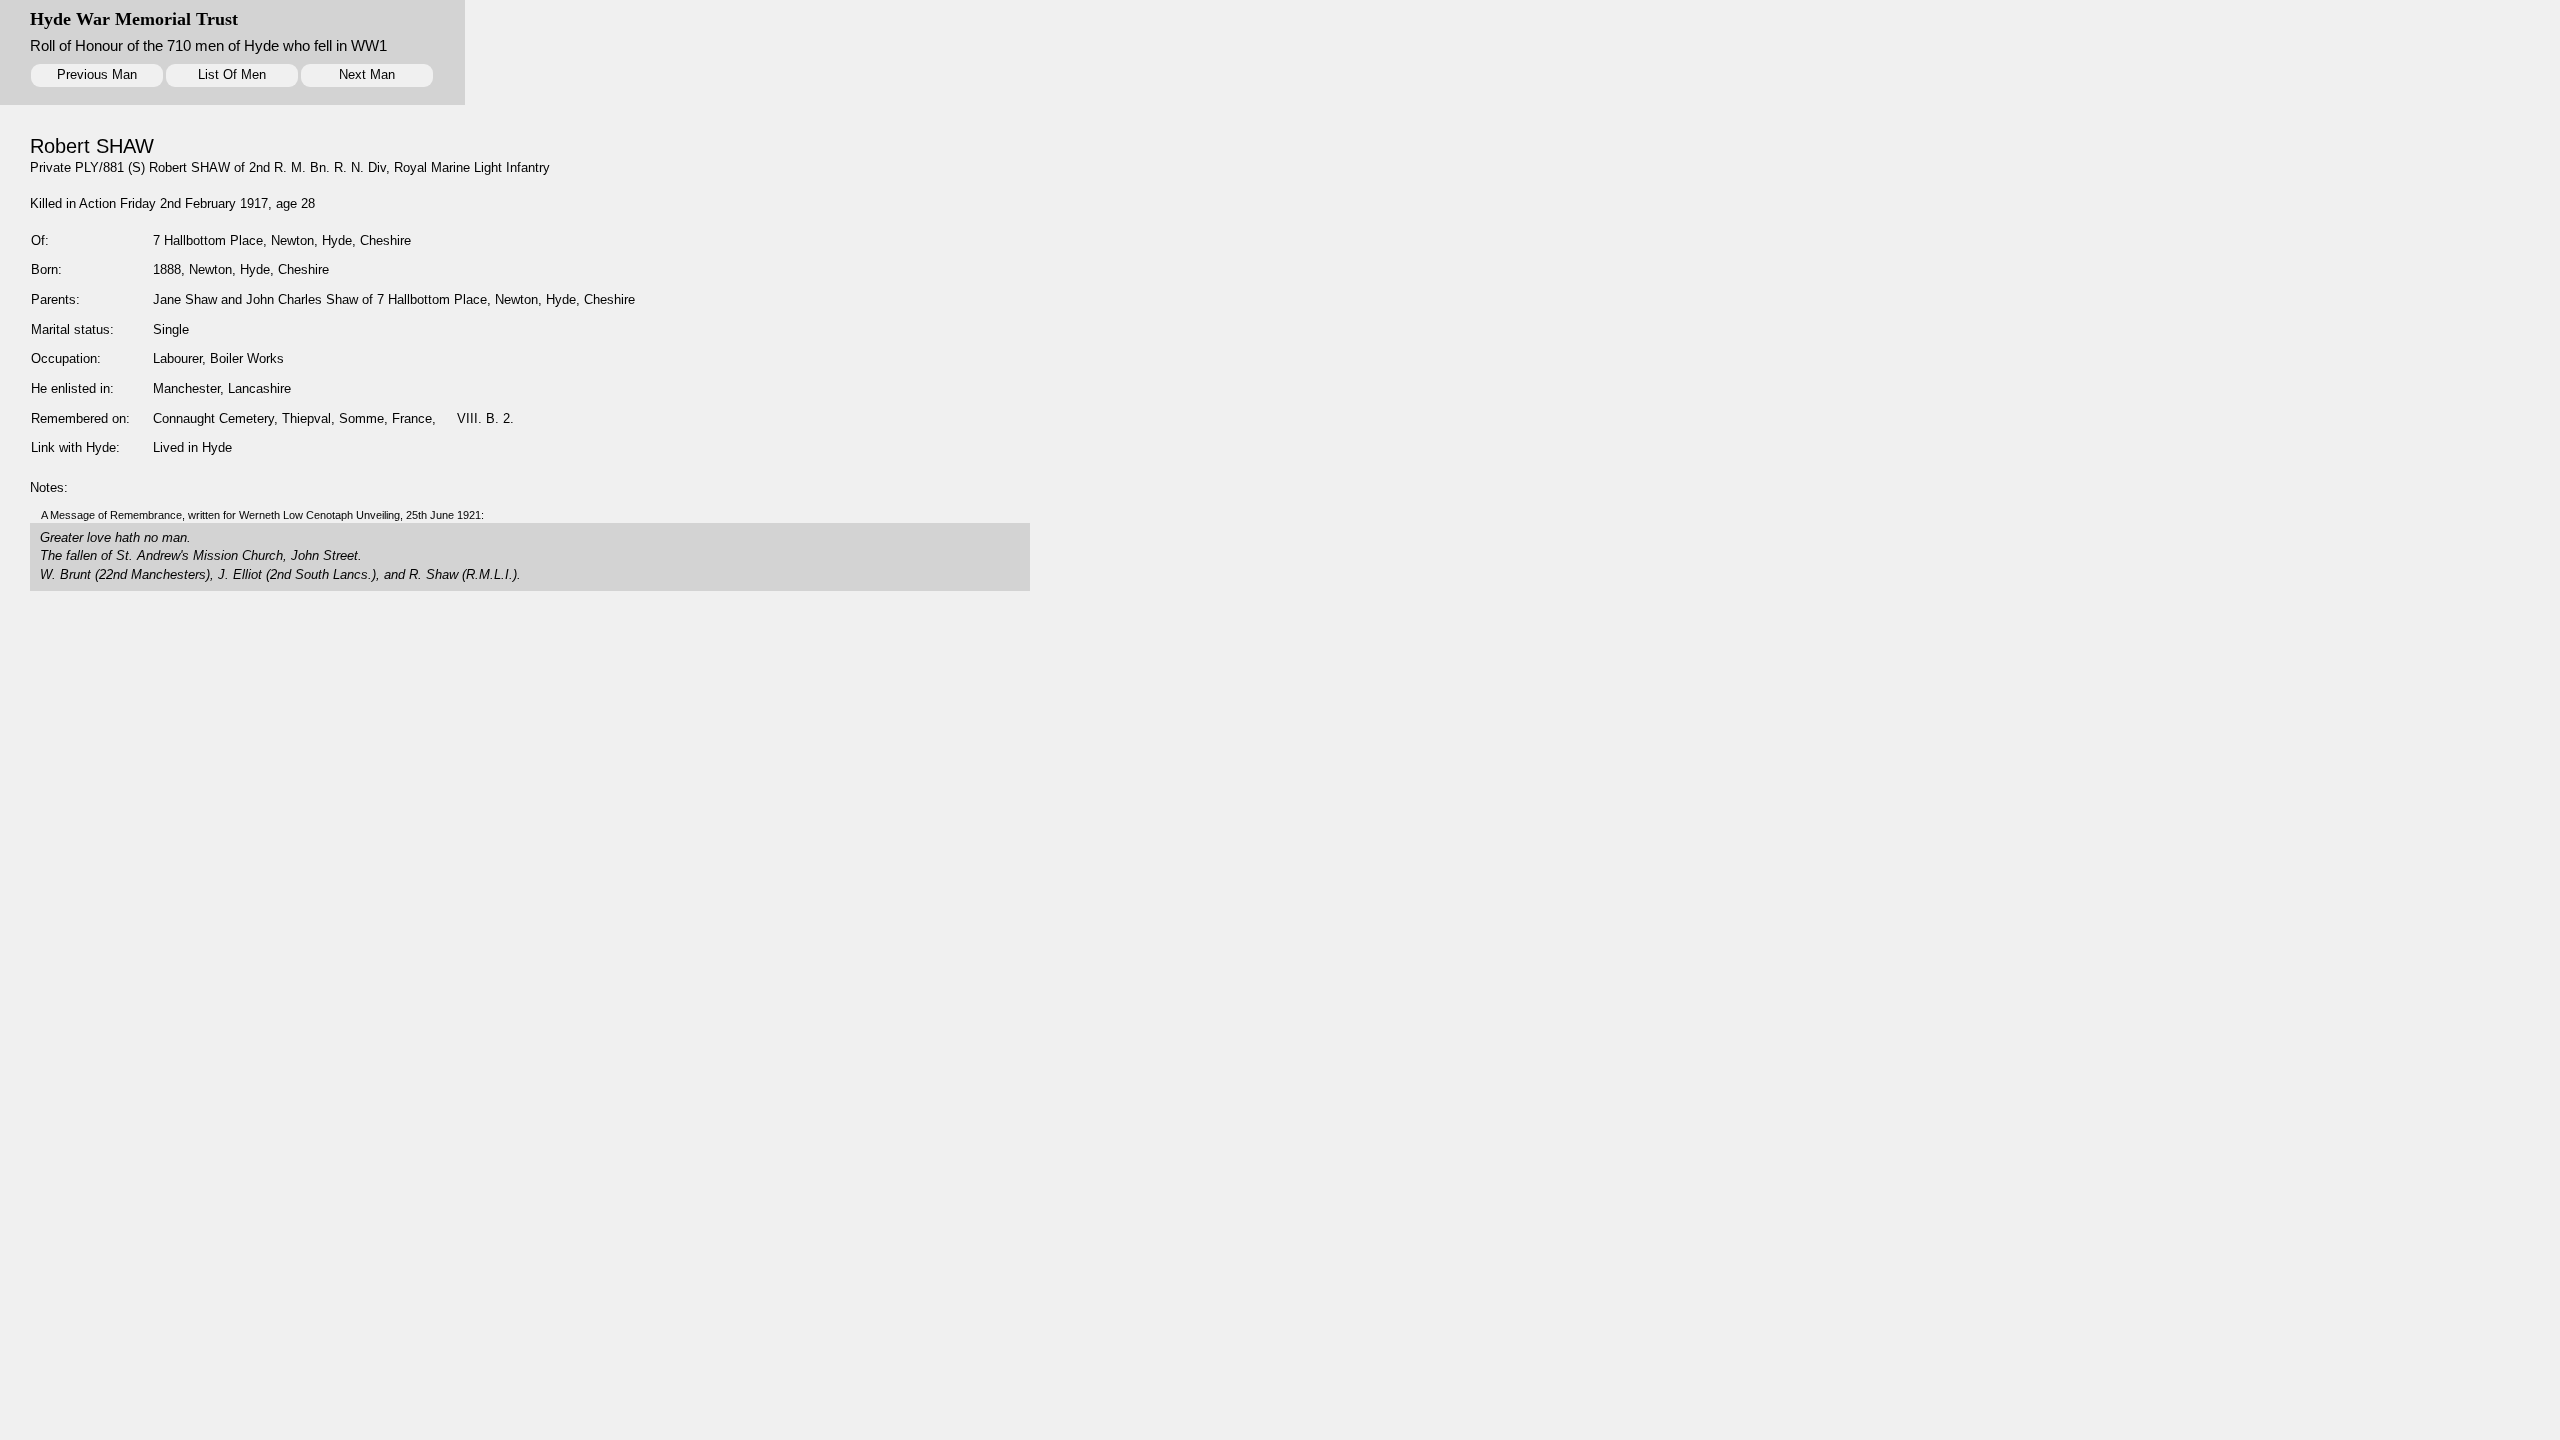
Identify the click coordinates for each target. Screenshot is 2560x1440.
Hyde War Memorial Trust (134, 19)
